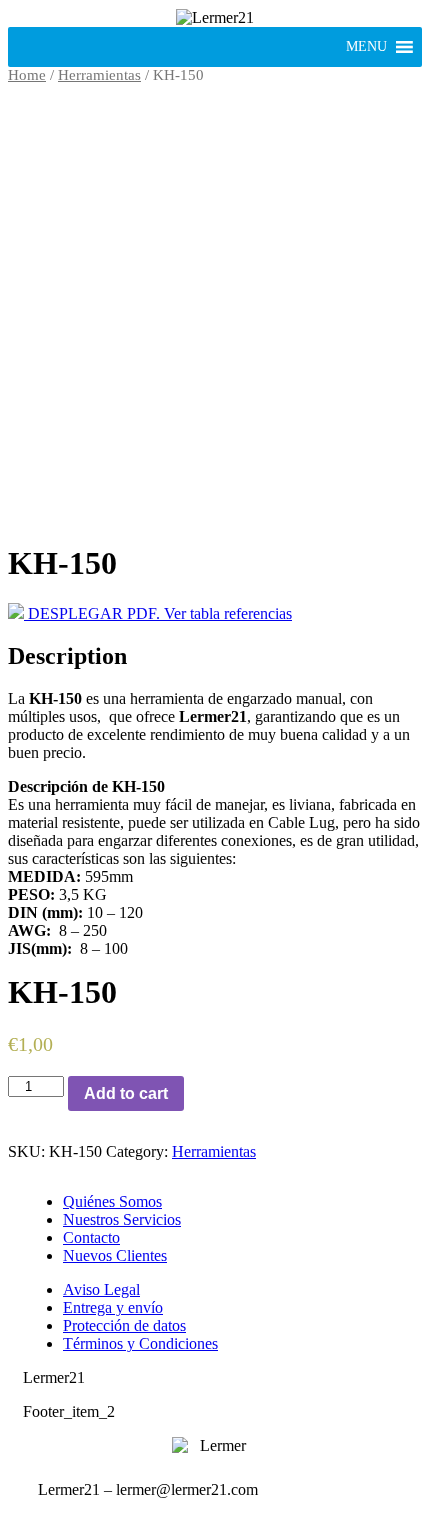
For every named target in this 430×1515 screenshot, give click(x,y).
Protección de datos (124, 1325)
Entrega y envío (113, 1307)
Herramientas (99, 75)
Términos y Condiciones (140, 1343)
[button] (366, 47)
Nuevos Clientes (115, 1255)
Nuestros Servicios (122, 1219)
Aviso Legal (101, 1289)
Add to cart (126, 1093)
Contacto (91, 1237)
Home (27, 75)
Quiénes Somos (112, 1201)
